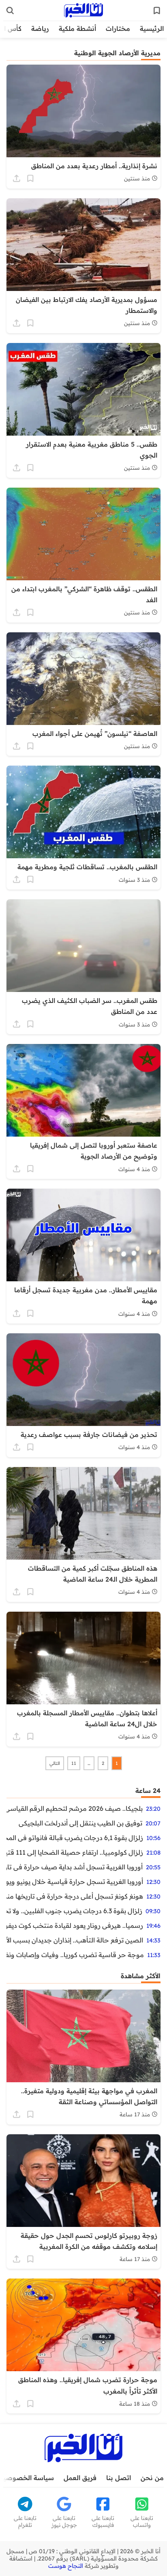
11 (74, 1763)
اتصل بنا (119, 2478)
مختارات (118, 28)
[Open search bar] (10, 11)
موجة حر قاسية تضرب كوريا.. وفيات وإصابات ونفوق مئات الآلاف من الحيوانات (75, 1955)
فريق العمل (80, 2478)
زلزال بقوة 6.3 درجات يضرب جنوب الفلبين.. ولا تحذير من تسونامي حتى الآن (74, 1911)
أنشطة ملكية (77, 28)
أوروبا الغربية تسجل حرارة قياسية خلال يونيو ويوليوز (75, 1882)
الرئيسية (152, 28)
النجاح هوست (66, 2566)
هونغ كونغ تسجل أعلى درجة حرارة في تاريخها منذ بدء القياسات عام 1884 (75, 1896)
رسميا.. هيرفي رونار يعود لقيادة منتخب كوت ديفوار (75, 1925)
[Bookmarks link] (157, 11)
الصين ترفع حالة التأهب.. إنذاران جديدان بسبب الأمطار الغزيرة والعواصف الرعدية (75, 1940)
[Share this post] (17, 178)
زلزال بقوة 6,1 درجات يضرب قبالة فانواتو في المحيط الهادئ (75, 1838)
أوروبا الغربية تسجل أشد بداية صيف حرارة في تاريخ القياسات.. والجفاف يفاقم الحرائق (75, 1867)
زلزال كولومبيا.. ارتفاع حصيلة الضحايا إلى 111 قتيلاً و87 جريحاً (75, 1852)
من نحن (152, 2478)
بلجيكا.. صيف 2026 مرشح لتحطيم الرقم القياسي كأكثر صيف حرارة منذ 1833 (75, 1808)
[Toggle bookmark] (30, 178)
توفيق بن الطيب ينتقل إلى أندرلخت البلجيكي (80, 1823)
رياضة (40, 28)
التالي (55, 1763)
